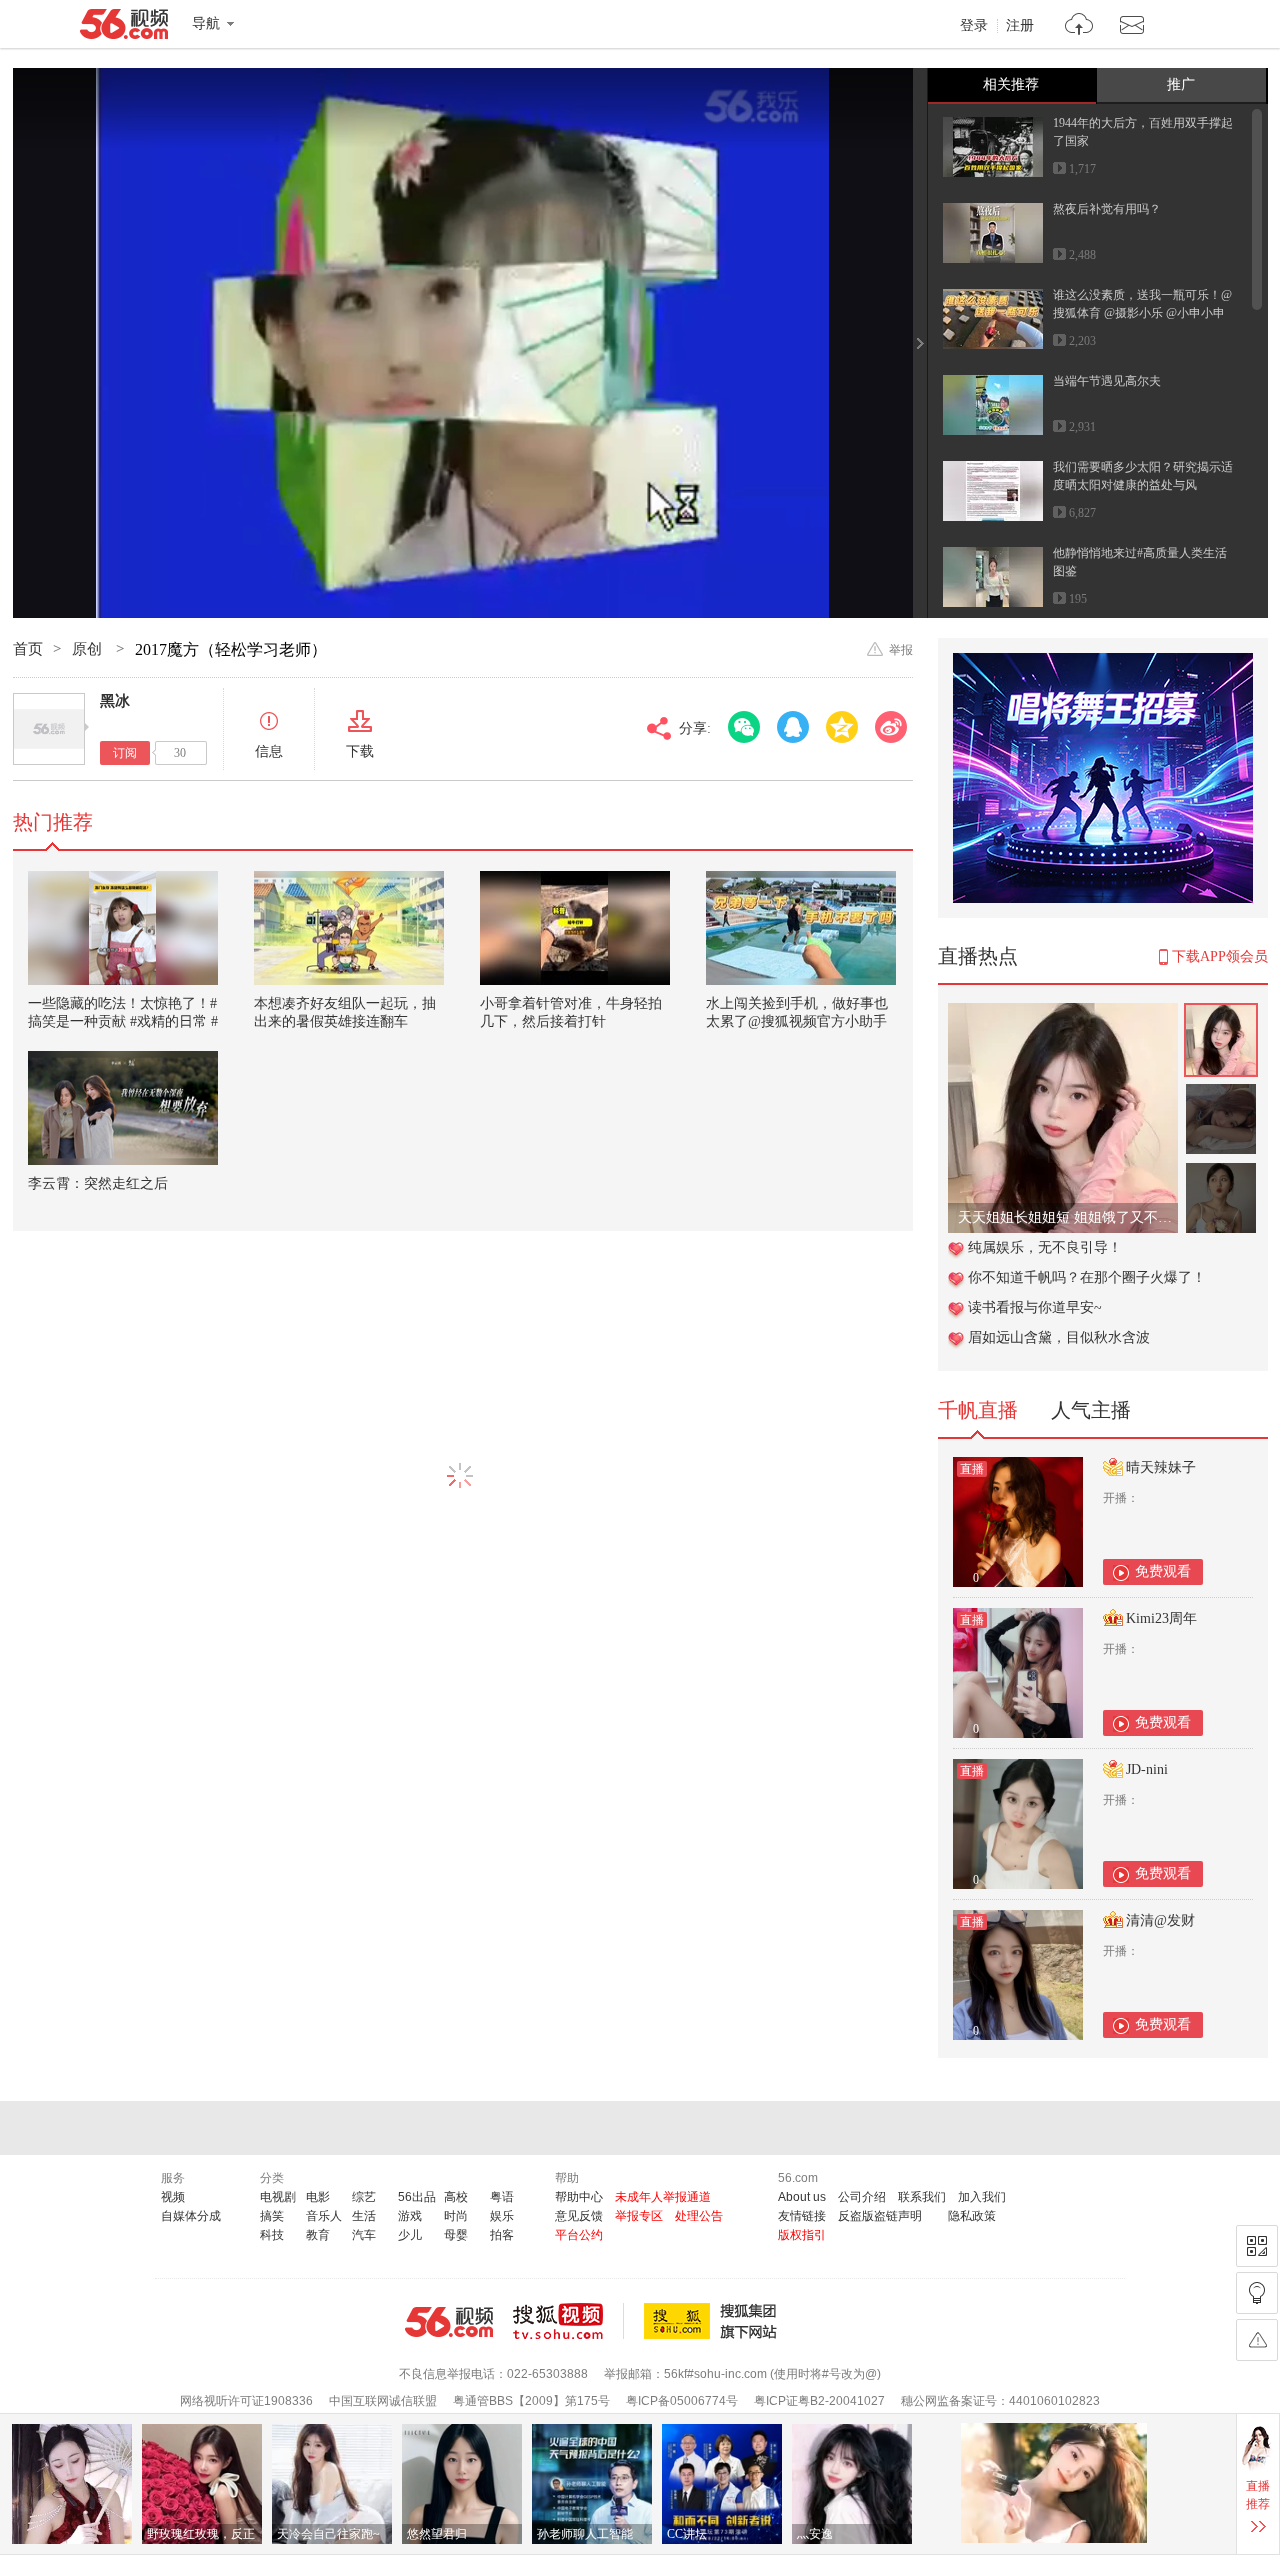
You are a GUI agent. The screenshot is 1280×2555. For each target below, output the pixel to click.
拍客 (502, 2235)
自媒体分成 (191, 2216)
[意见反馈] (1257, 2340)
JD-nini (1147, 1769)
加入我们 (982, 2197)
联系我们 (922, 2197)
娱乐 (502, 2216)
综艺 (364, 2197)
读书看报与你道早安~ (1035, 1307)
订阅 (125, 753)
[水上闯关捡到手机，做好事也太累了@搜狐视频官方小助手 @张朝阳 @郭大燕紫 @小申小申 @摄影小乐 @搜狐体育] (801, 928)
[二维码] (1257, 2246)
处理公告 (699, 2216)
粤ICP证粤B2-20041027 (819, 2401)
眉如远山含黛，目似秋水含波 (1059, 1337)
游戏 (410, 2216)
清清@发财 (1160, 1920)
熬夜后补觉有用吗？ (1107, 209)
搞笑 (272, 2216)
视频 (173, 2197)
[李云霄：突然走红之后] (123, 1108)
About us (802, 2197)
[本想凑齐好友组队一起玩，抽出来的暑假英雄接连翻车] (349, 928)
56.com (124, 28)
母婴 (456, 2235)
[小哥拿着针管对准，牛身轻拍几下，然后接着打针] (575, 928)
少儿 (410, 2235)
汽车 (364, 2235)
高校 (456, 2197)
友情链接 (802, 2216)
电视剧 (278, 2197)
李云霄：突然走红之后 (98, 1183)
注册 (1020, 26)
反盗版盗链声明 (880, 2216)
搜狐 (714, 2321)
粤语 (502, 2197)
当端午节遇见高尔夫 (1107, 381)
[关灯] (1257, 2293)
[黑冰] (49, 729)
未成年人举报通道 (663, 2197)
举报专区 (639, 2216)
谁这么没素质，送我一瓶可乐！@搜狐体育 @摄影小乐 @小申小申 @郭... (1142, 313)
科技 (272, 2235)
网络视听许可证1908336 (246, 2401)
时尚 (456, 2216)
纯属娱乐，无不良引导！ (1045, 1247)
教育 (318, 2235)
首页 (28, 649)
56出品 (417, 2197)
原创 (89, 649)
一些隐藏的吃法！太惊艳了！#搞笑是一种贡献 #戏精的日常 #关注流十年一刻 (123, 1021)
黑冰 (115, 701)
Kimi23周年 (1161, 1618)
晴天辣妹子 (1161, 1467)
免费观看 (1163, 1571)
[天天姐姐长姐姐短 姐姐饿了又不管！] (1063, 1013)
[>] (1079, 26)
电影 (318, 2197)
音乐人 (324, 2216)
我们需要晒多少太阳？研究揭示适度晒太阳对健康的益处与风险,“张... (1143, 485)
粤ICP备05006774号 (682, 2401)
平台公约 (579, 2235)
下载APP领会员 (1220, 956)
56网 (449, 2322)
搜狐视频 (568, 2321)
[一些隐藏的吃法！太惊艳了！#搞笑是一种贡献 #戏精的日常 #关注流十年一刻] (123, 928)
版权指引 (802, 2235)
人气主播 (1091, 1410)
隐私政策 (972, 2216)
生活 (364, 2216)
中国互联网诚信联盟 (383, 2401)
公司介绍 (862, 2197)
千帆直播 (978, 1410)
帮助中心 (579, 2197)
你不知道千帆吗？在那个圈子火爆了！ (1087, 1277)
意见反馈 (579, 2216)
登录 (974, 26)
